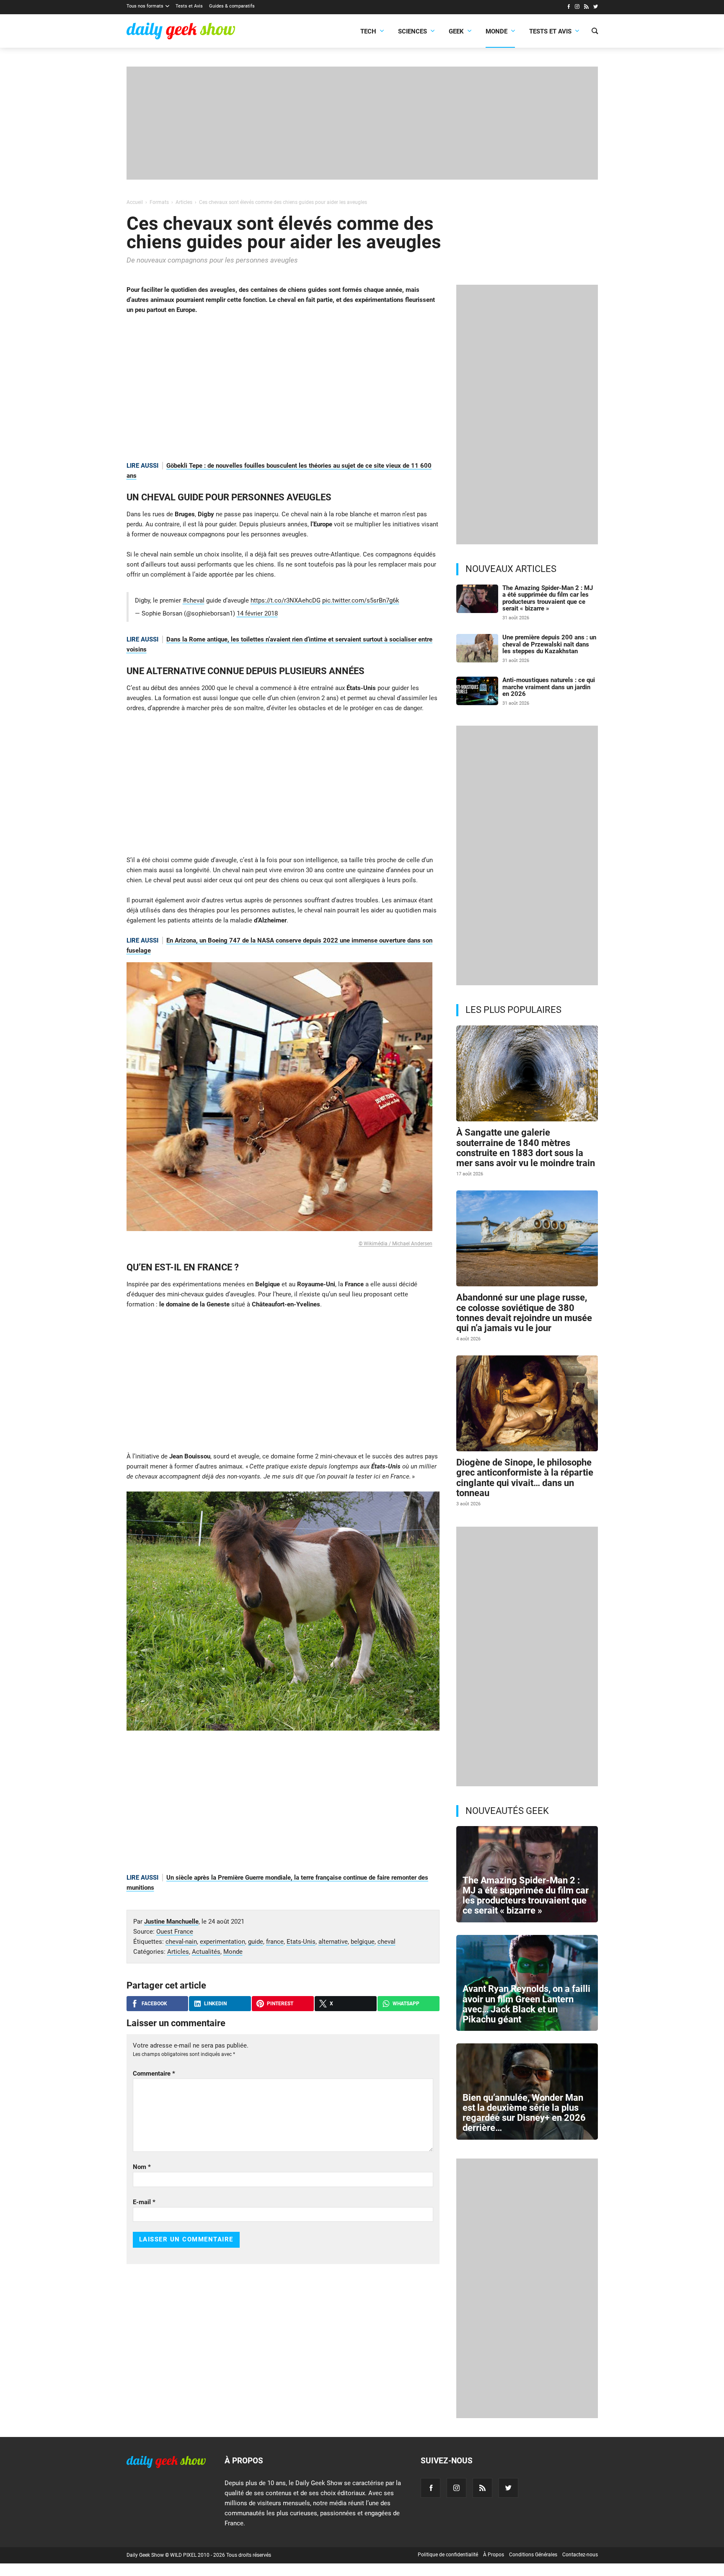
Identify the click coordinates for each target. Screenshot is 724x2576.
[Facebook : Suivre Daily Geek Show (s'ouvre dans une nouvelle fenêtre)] (568, 8)
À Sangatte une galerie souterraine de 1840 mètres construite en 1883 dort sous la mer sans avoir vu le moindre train (526, 1148)
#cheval (194, 600)
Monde (496, 31)
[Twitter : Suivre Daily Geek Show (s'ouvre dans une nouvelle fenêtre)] (596, 8)
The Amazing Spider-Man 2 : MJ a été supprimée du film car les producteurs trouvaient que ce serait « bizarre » (548, 598)
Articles (178, 1952)
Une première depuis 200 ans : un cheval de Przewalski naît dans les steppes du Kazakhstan (549, 644)
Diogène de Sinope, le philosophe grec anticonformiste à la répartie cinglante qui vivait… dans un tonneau (525, 1478)
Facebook (154, 2004)
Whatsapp (406, 2004)
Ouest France (175, 1932)
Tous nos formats (145, 6)
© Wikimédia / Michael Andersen (396, 1244)
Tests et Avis (189, 6)
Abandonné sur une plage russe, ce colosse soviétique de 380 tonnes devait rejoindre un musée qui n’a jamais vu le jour (524, 1313)
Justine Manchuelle (171, 1922)
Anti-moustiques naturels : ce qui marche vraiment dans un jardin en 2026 (549, 687)
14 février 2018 (257, 613)
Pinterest (280, 2004)
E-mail (144, 2202)
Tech (368, 31)
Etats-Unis (301, 1942)
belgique (363, 1942)
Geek (456, 31)
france (275, 1942)
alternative (333, 1942)
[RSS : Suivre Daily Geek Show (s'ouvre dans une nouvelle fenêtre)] (586, 8)
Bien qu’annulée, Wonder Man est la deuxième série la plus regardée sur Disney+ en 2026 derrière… (524, 2113)
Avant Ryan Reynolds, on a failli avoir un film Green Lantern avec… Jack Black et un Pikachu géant (526, 2004)
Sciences (412, 31)
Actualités (206, 1952)
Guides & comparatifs (232, 6)
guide (256, 1942)
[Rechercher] (595, 32)
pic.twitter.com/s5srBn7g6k (361, 600)
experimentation (222, 1942)
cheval (387, 1942)
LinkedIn (215, 2004)
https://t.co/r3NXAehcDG (286, 600)
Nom (142, 2167)
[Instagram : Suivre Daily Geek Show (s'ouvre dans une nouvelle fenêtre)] (577, 8)
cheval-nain (181, 1942)
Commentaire (154, 2074)
